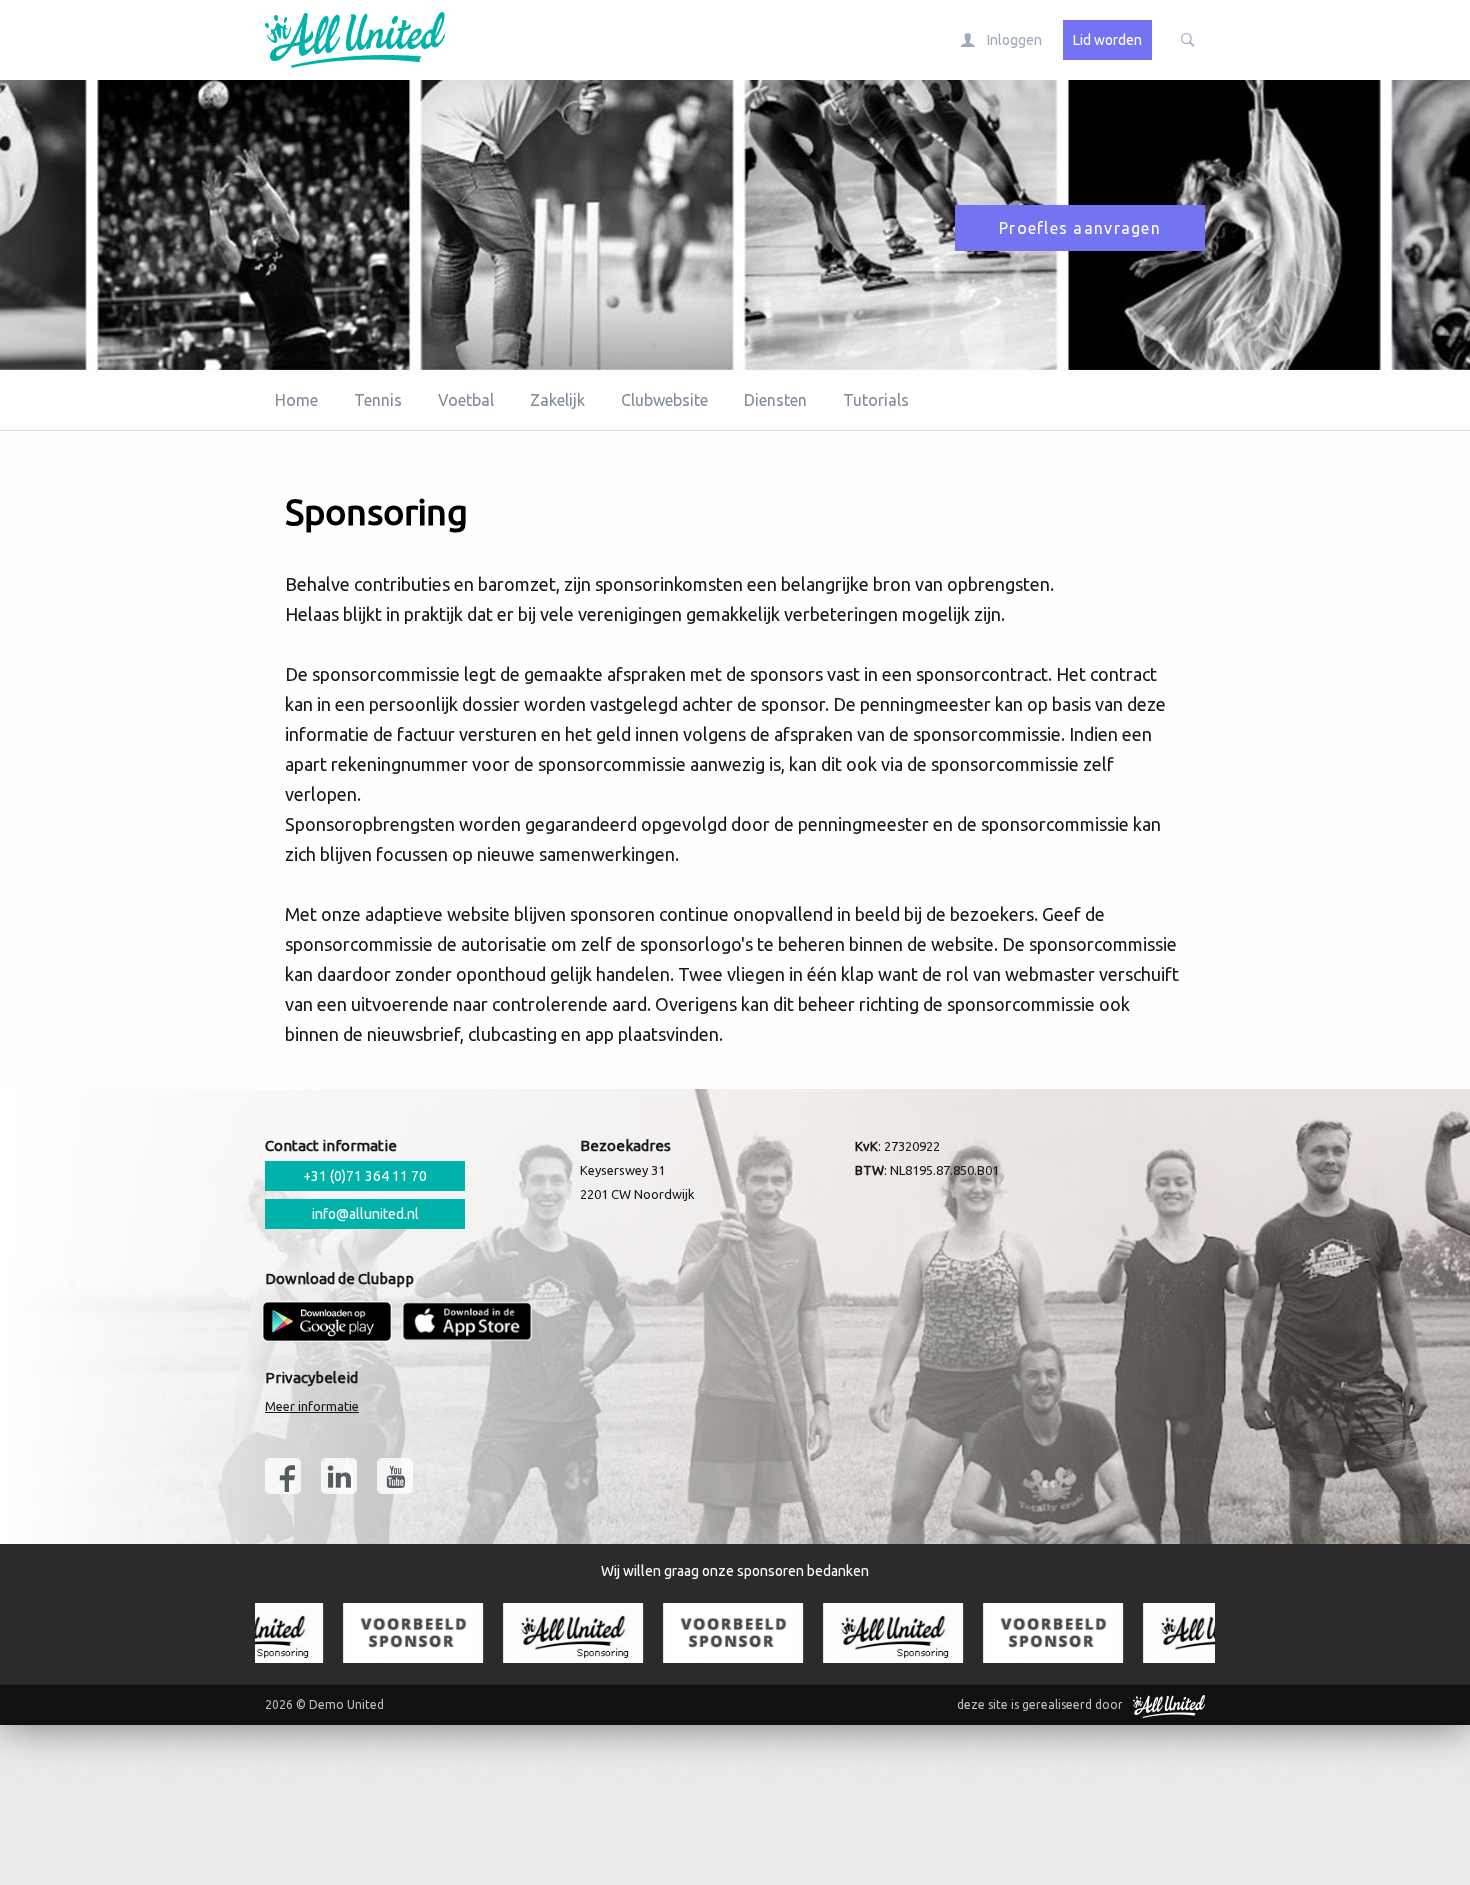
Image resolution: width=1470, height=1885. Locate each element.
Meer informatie (312, 1406)
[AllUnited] (1169, 1705)
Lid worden (1107, 40)
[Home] (340, 40)
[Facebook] (283, 1476)
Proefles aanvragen (1080, 228)
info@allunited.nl (365, 1214)
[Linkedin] (339, 1476)
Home (296, 400)
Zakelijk (557, 400)
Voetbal (466, 400)
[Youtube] (395, 1476)
